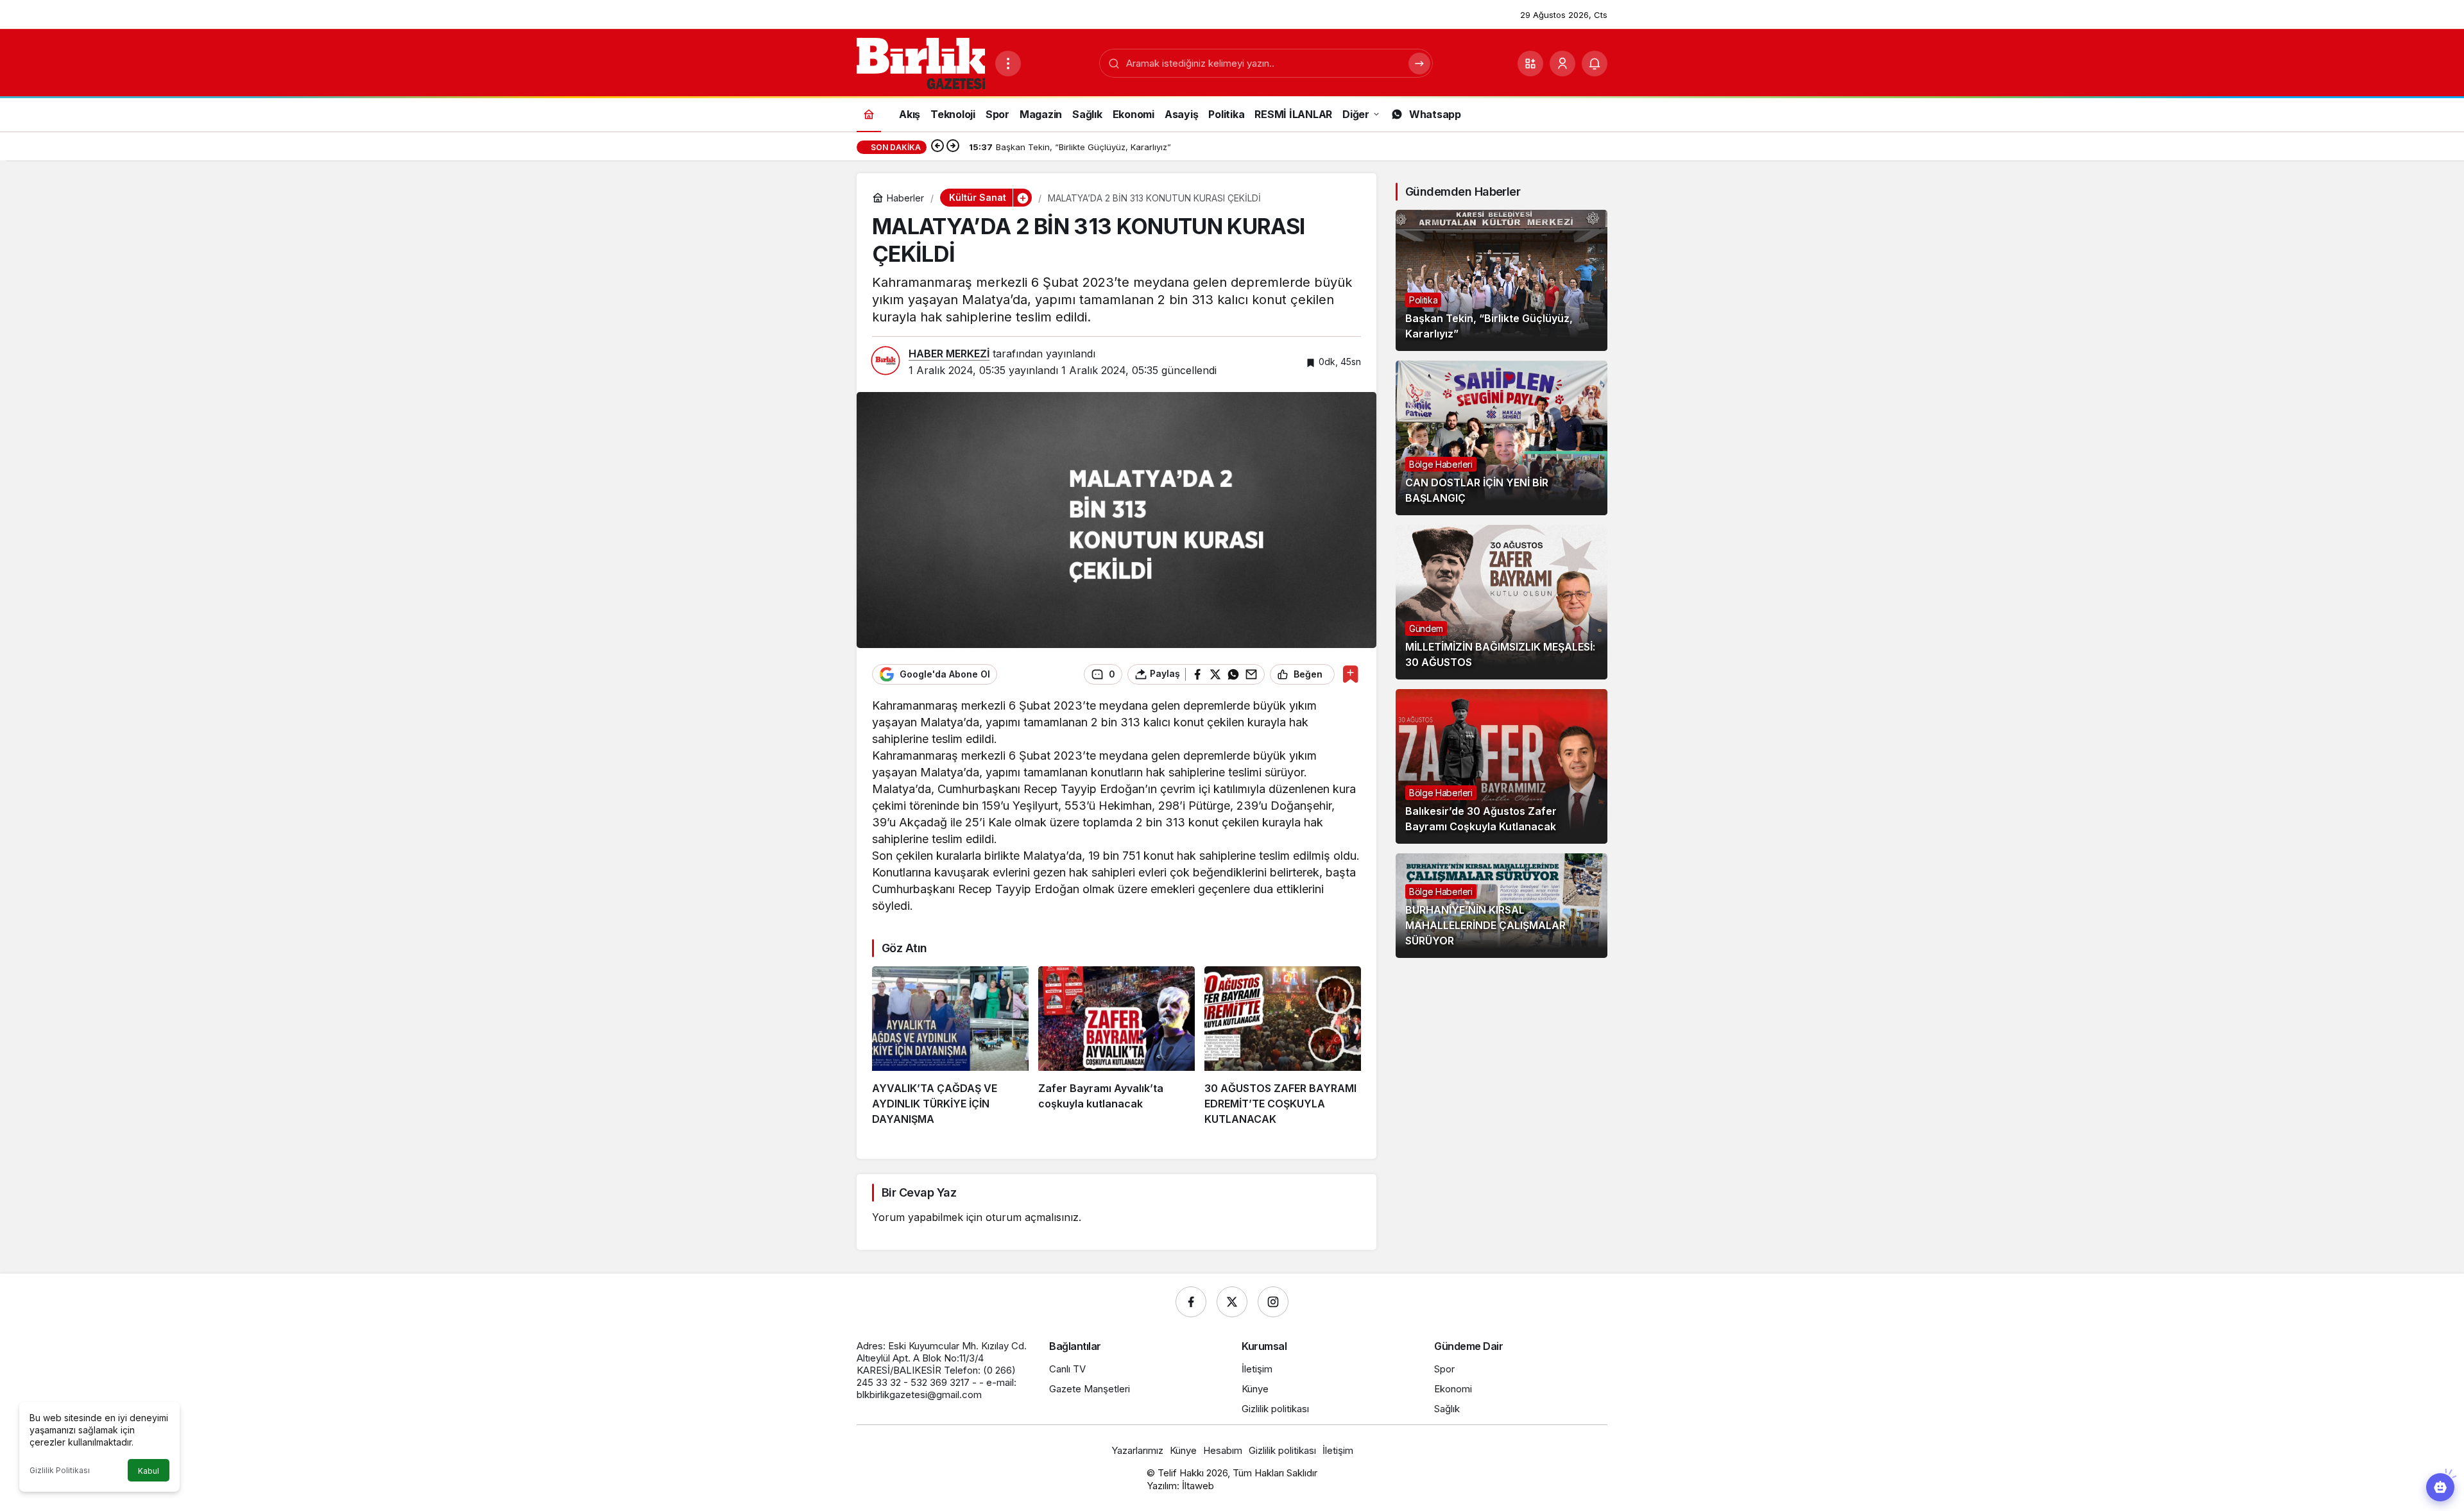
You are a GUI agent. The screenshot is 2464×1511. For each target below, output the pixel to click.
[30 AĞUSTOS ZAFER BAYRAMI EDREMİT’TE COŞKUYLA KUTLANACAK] (1283, 1046)
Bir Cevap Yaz (919, 1192)
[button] (1530, 64)
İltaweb (1198, 1486)
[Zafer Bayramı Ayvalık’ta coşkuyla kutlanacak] (1116, 1046)
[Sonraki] (953, 147)
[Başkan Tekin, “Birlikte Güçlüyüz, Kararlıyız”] (1502, 280)
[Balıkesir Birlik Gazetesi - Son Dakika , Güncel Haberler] (921, 62)
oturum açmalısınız (1032, 1217)
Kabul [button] (149, 1471)
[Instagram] (1273, 1302)
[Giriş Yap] (1562, 64)
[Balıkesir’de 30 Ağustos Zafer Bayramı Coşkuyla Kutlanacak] (1502, 766)
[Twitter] (1232, 1302)
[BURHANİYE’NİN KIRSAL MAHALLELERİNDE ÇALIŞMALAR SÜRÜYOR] (1502, 906)
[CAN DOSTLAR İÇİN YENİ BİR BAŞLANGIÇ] (1502, 438)
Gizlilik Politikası (60, 1470)
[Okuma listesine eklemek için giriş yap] (1350, 674)
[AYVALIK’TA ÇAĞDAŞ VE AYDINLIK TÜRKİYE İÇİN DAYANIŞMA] (950, 1046)
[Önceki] (937, 147)
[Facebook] (1191, 1302)
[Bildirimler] (1595, 64)
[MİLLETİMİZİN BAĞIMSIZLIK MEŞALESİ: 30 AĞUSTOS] (1502, 602)
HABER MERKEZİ (949, 354)
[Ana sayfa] (869, 114)
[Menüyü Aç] (1008, 64)
